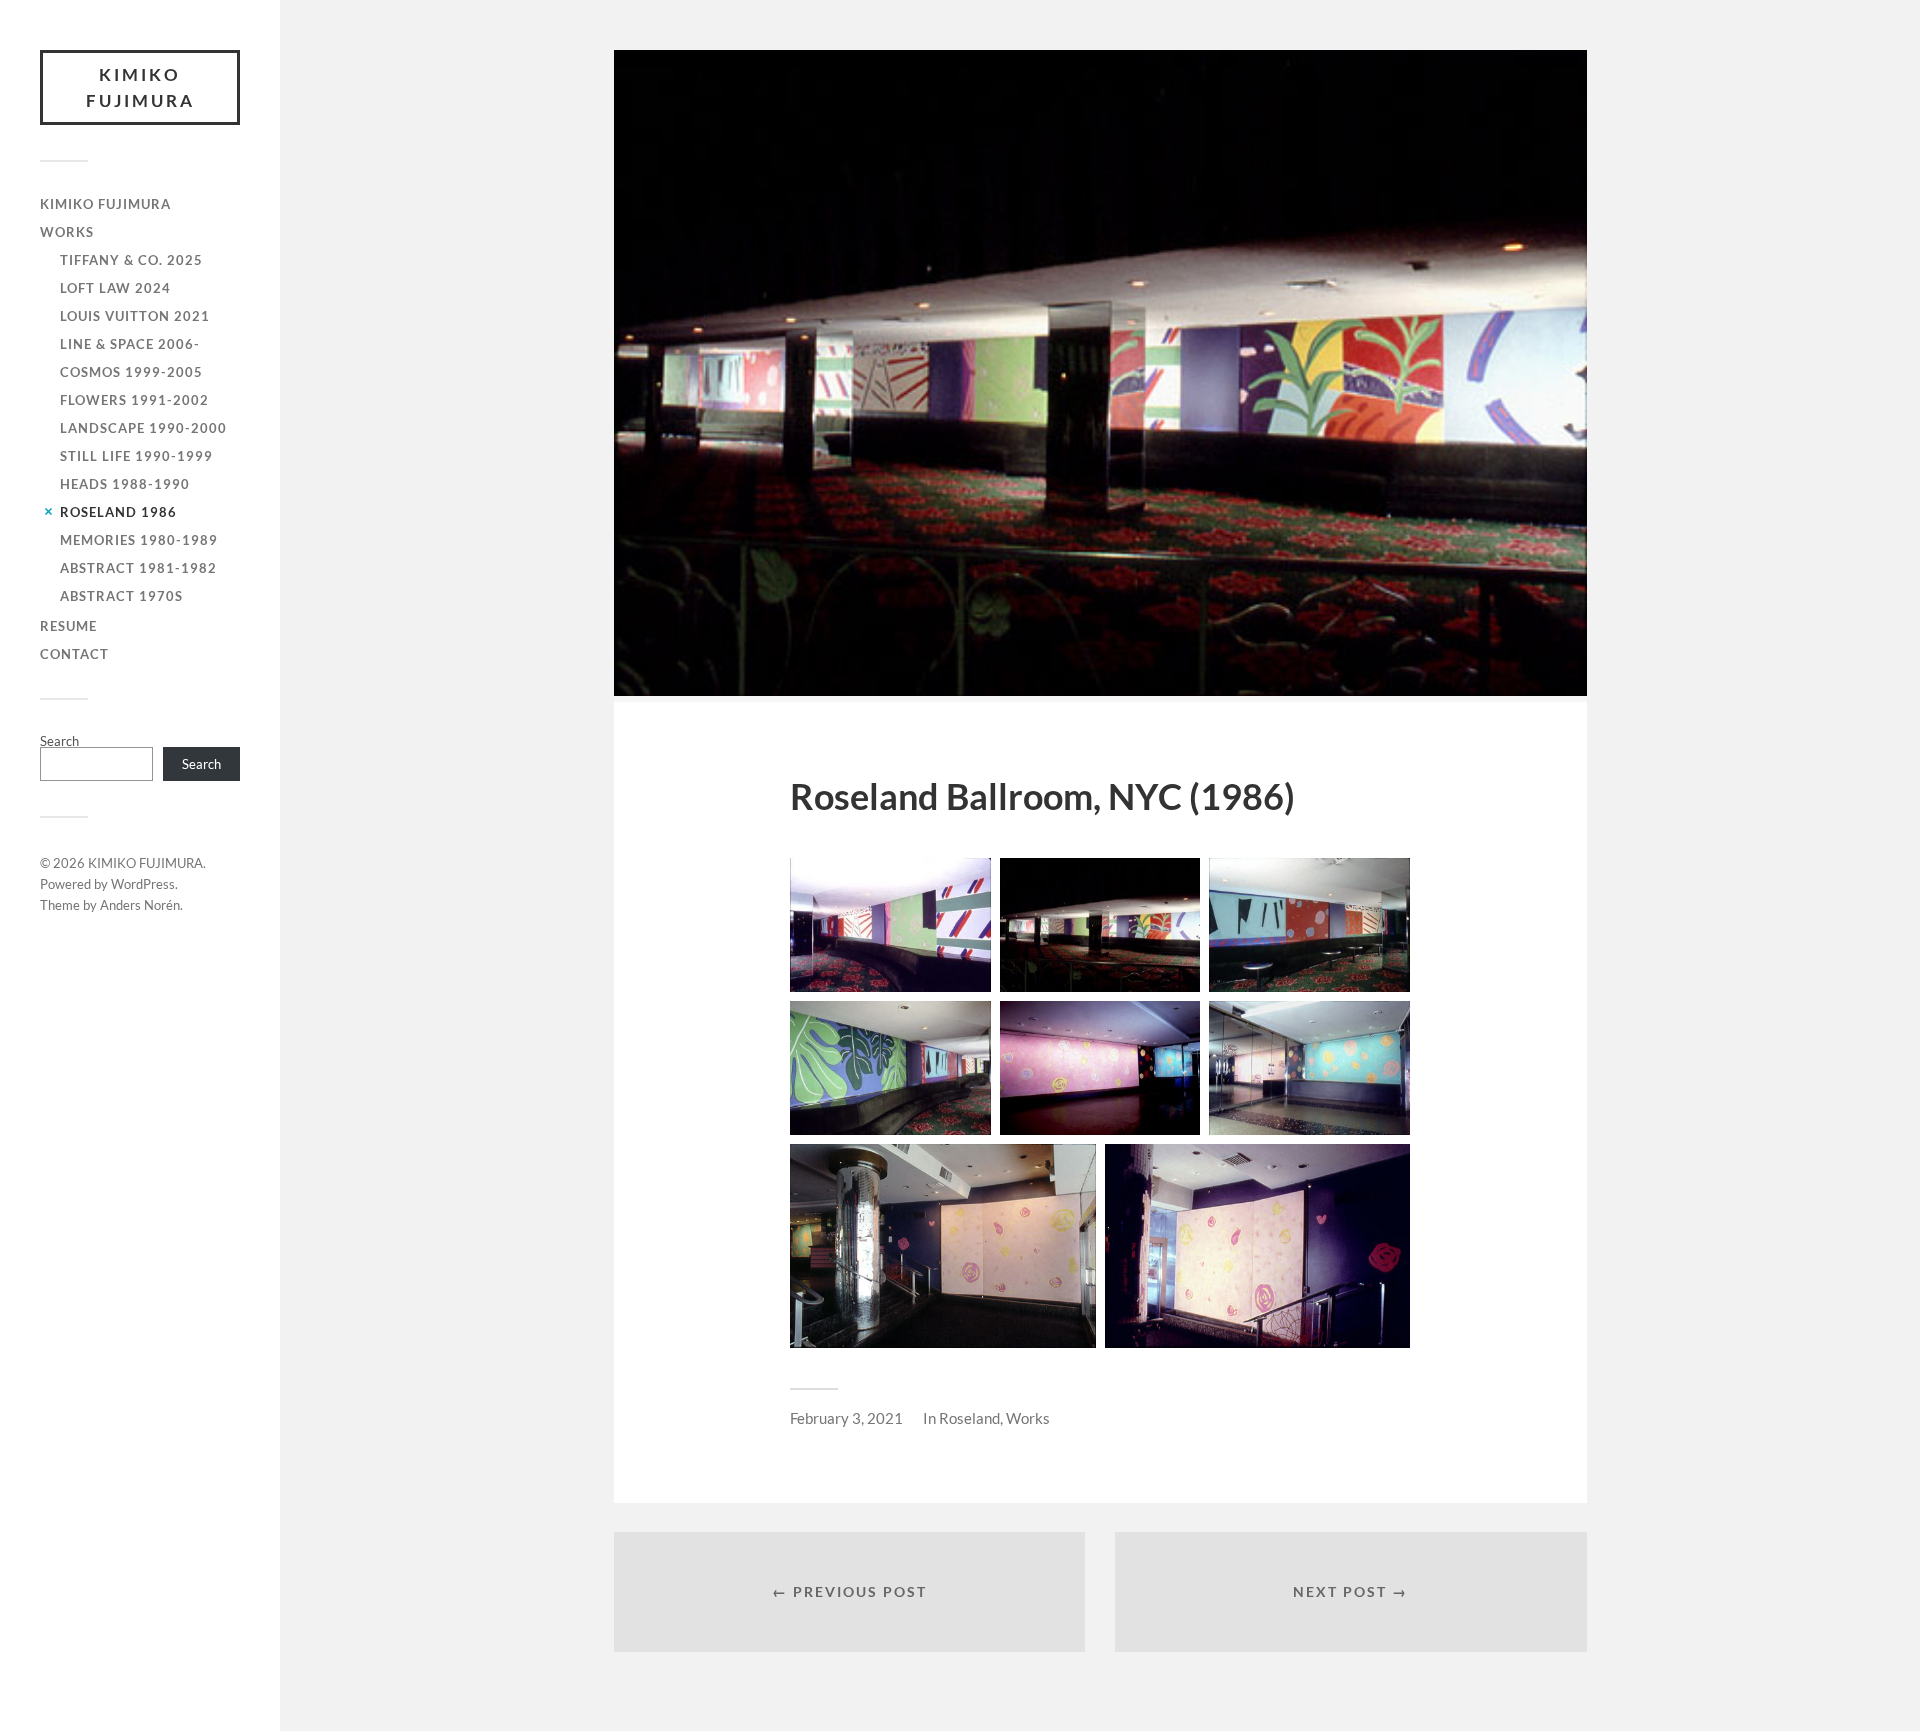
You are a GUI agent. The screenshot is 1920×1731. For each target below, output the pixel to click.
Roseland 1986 (118, 512)
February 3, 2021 (846, 1418)
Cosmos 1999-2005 (131, 372)
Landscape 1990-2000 (143, 428)
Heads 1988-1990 (125, 484)
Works (1028, 1418)
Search (59, 741)
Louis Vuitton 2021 (135, 316)
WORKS (67, 232)
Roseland (969, 1418)
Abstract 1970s (121, 596)
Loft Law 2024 (115, 288)
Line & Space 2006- (130, 344)
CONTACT (74, 654)
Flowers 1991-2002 (134, 400)
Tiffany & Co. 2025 (131, 260)
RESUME (68, 626)
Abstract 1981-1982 (138, 568)
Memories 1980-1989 (139, 540)
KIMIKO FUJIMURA (140, 87)
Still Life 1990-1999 (136, 456)
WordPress (143, 884)
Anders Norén (140, 905)
